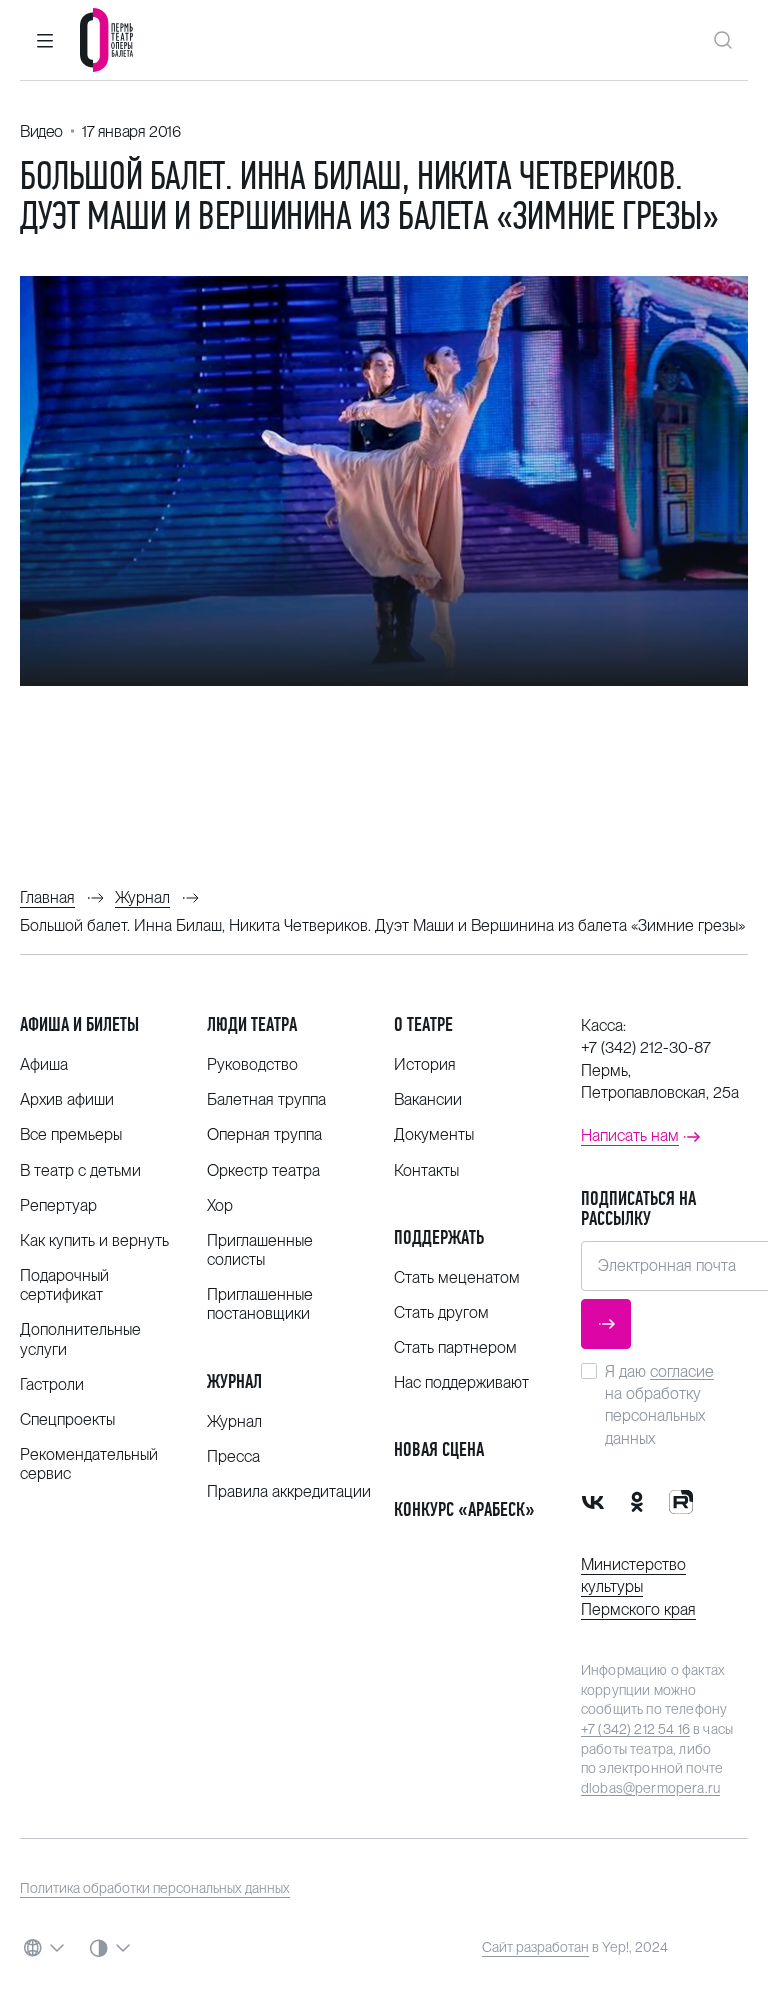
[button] (45, 40)
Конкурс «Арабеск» (464, 1509)
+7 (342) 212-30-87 (646, 1047)
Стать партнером (455, 1347)
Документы (434, 1134)
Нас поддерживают (461, 1382)
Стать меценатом (457, 1277)
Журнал (234, 1381)
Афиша (44, 1064)
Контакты (426, 1170)
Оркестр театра (263, 1170)
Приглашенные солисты (260, 1250)
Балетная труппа (266, 1099)
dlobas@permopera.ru (650, 1788)
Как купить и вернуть (94, 1240)
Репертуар (58, 1205)
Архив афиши (67, 1099)
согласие (682, 1371)
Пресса (233, 1456)
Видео (41, 131)
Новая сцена (439, 1449)
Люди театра (252, 1024)
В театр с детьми (80, 1170)
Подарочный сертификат (64, 1285)
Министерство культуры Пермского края (638, 1587)
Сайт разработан (535, 1947)
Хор (220, 1205)
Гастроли (52, 1384)
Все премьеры (71, 1134)
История (425, 1064)
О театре (423, 1024)
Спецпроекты (67, 1419)
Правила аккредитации (289, 1491)
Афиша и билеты (79, 1024)
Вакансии (428, 1099)
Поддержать (439, 1237)
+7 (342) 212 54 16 (635, 1729)
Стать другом (441, 1312)
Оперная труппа (264, 1134)
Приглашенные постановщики (260, 1304)
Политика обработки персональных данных (155, 1888)
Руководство (252, 1064)
